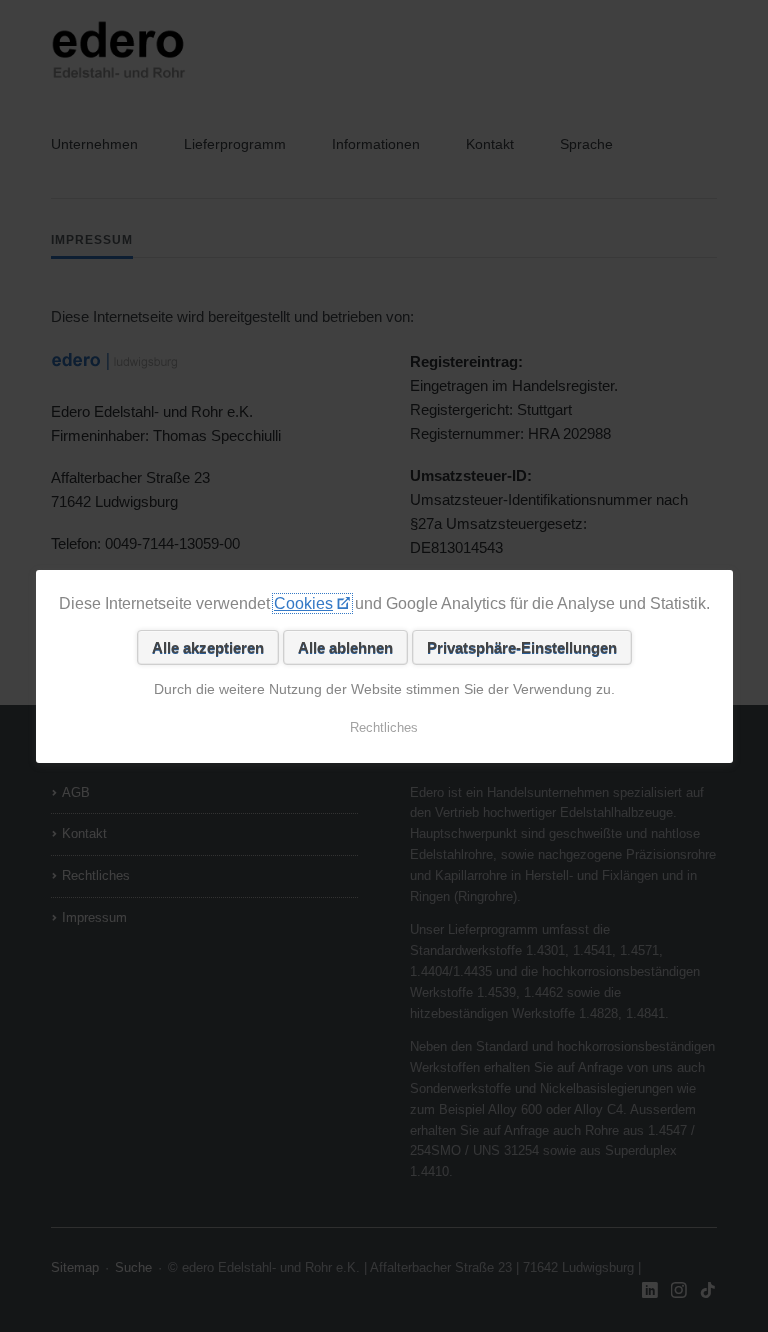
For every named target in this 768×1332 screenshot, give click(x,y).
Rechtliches (384, 727)
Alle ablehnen (344, 647)
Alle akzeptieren (207, 647)
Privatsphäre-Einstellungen (521, 647)
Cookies (303, 603)
